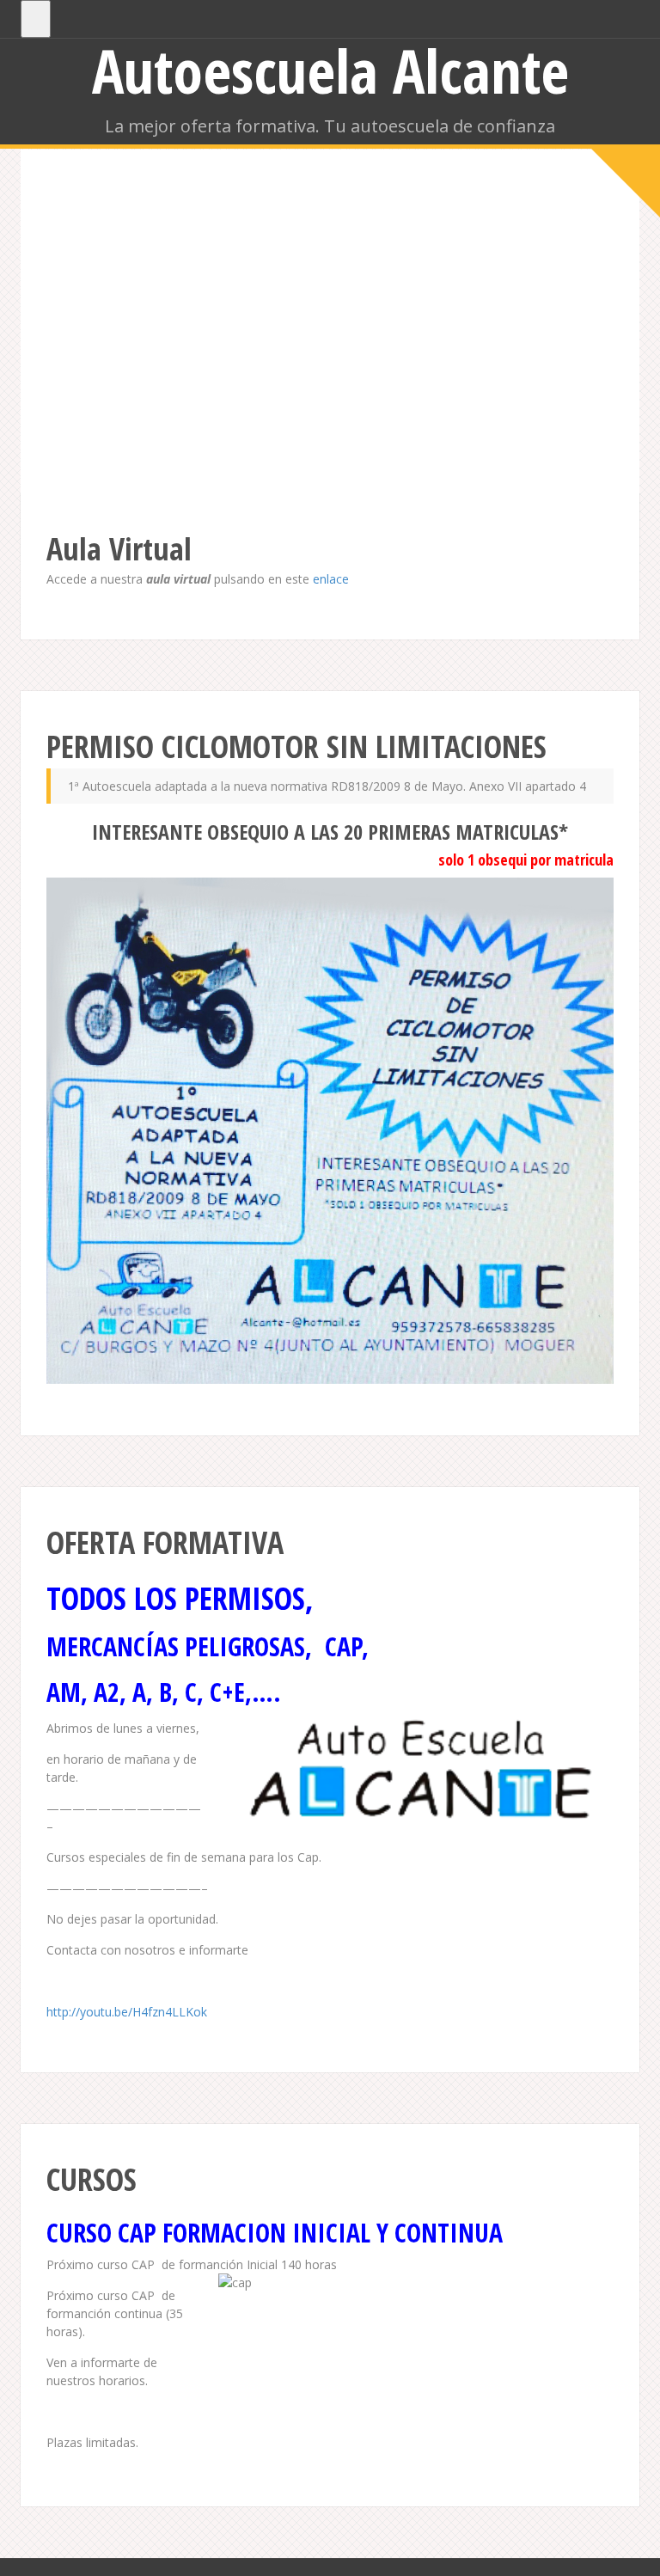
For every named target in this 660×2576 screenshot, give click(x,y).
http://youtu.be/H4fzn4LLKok (127, 2012)
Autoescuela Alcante (330, 70)
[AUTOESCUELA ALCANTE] (330, 363)
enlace (331, 579)
